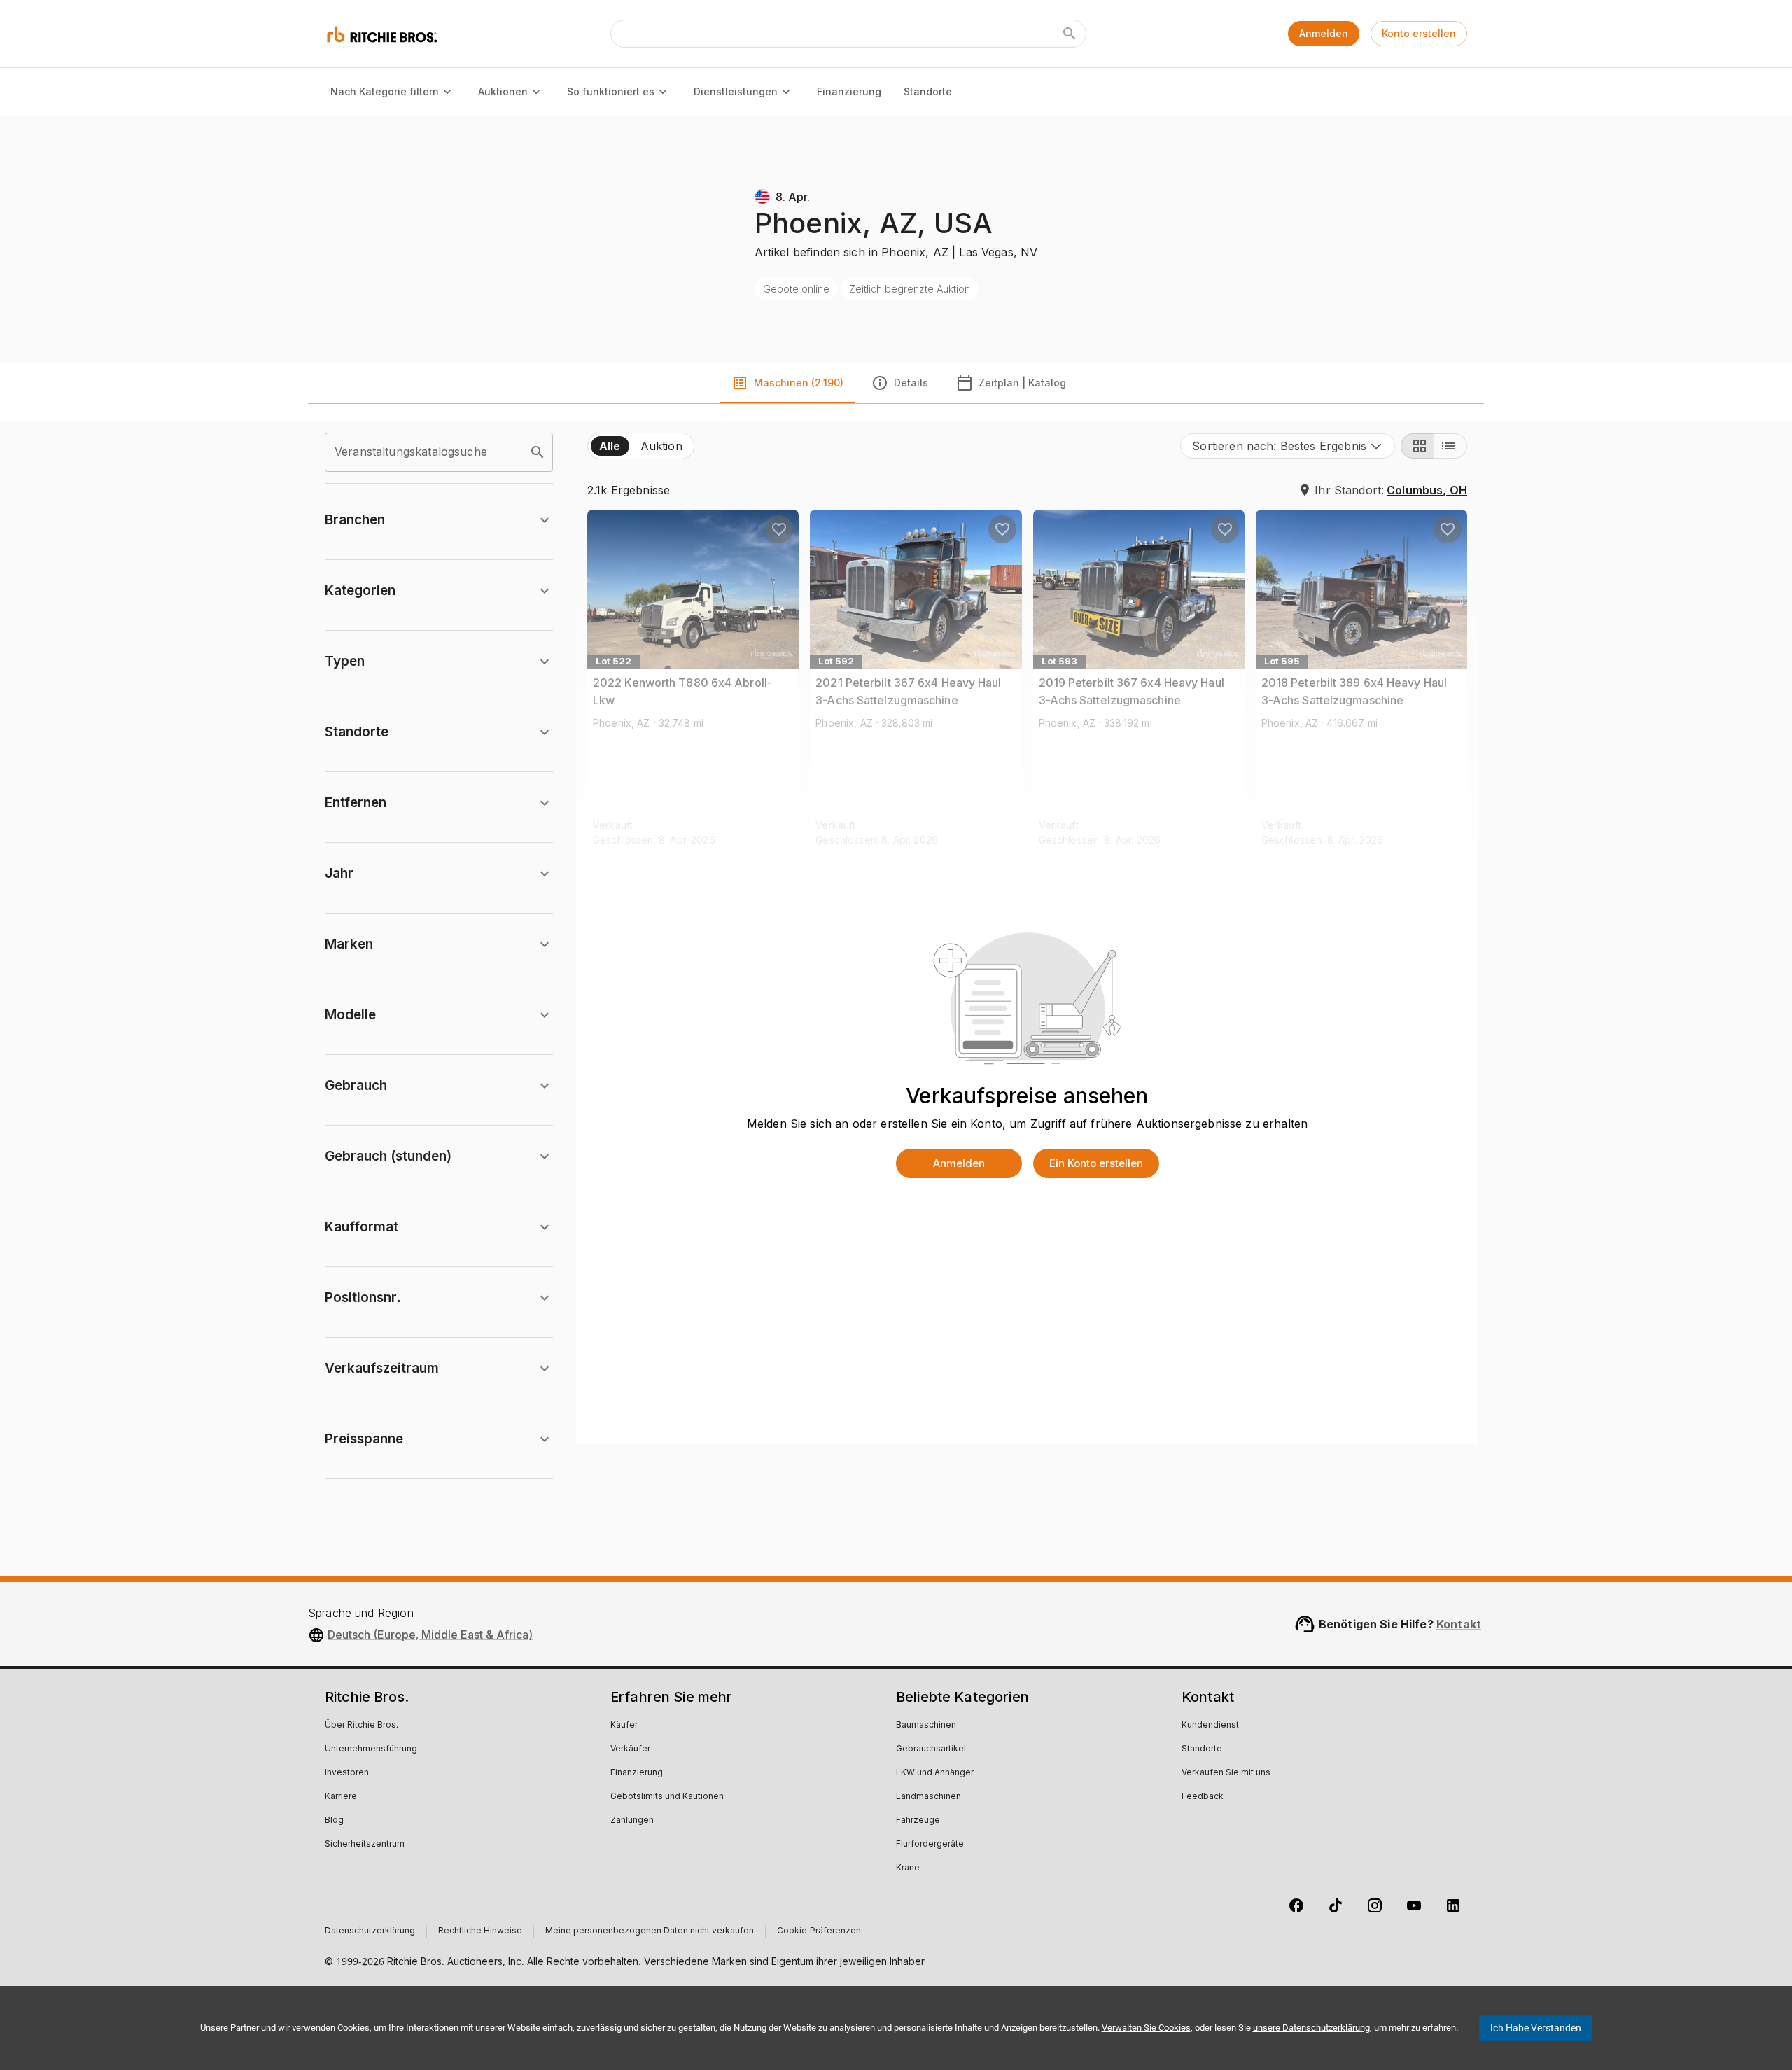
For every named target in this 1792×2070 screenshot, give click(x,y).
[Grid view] (1417, 446)
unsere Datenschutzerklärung (1311, 2028)
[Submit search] (1070, 34)
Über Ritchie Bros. (362, 1726)
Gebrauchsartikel (931, 1749)
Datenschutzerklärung (370, 1931)
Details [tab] (911, 383)
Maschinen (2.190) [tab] (799, 383)
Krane (908, 1868)
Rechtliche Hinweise (480, 1931)
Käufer (624, 1726)
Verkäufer (630, 1749)
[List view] (1450, 446)
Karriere (341, 1797)
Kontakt (1459, 1624)
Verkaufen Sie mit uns (1226, 1773)
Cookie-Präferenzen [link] (819, 1931)
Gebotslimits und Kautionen (667, 1797)
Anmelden (1324, 33)
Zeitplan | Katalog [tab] (1022, 383)
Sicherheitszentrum (365, 1845)
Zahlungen (632, 1821)
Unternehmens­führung (371, 1749)
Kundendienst (1210, 1726)
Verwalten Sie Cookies (1146, 2028)
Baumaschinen (926, 1726)
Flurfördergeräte (930, 1845)
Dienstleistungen (736, 91)
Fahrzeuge (918, 1821)
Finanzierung (849, 91)
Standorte (928, 91)
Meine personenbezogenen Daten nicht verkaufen (650, 1931)
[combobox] (1288, 446)
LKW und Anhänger (935, 1773)
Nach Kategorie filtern (385, 91)
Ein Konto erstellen (1096, 1163)
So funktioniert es (611, 91)
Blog (334, 1821)
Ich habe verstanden (1536, 2028)
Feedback (1203, 1797)
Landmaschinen (929, 1797)
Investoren (347, 1773)
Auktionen (503, 91)
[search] (538, 452)
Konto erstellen (1419, 33)
